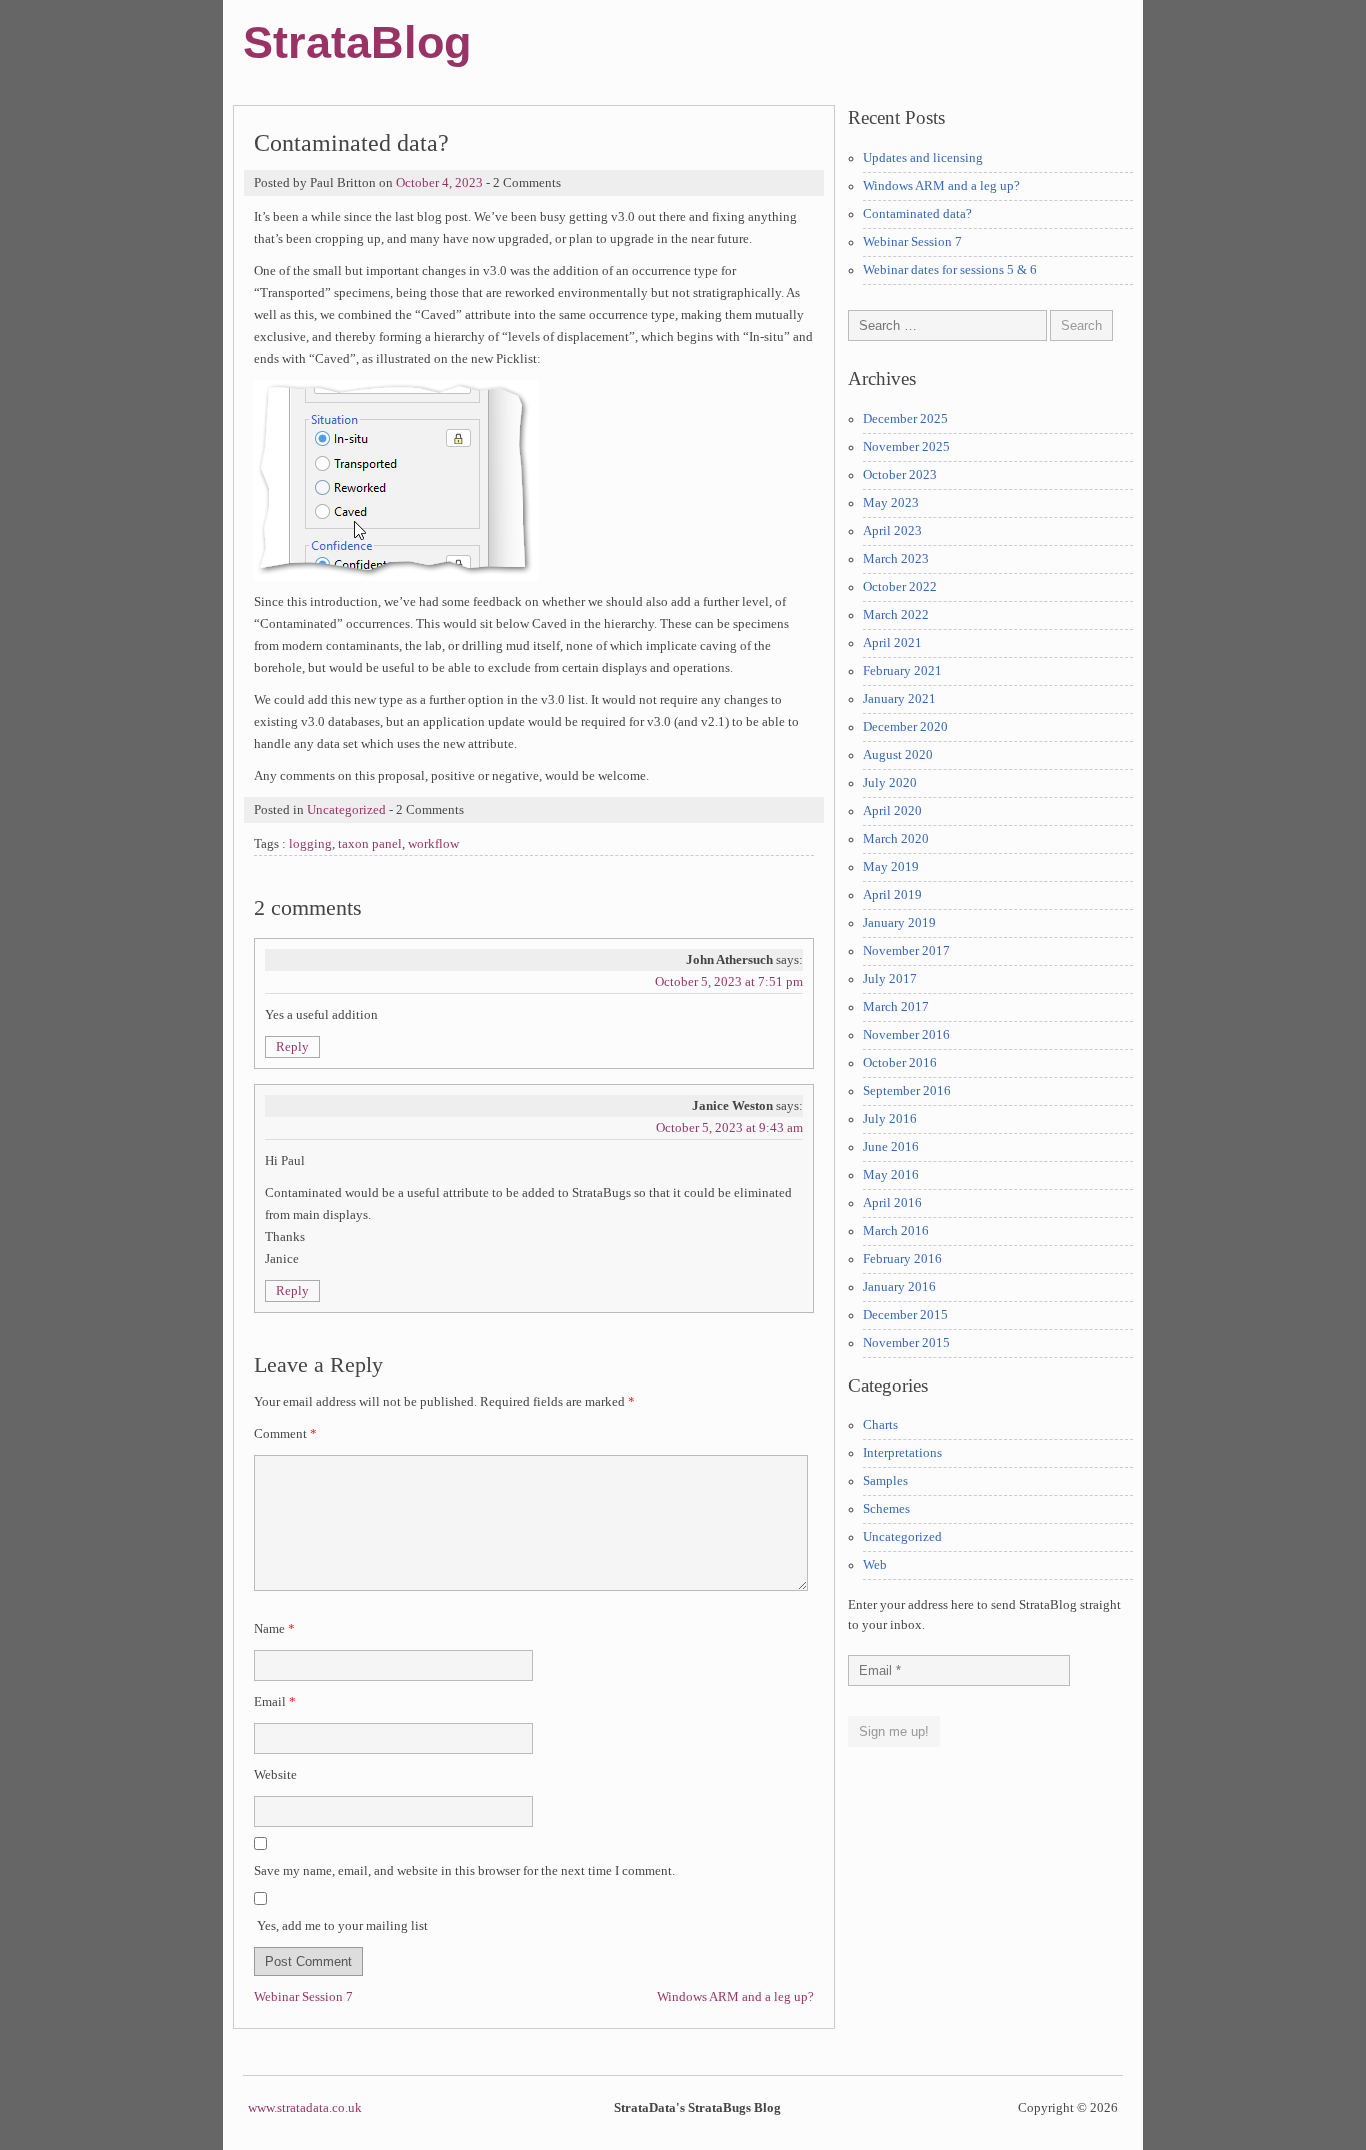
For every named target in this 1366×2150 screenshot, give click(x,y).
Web (875, 1565)
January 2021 (899, 699)
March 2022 (896, 615)
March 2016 (896, 1231)
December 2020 (905, 727)
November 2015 (906, 1343)
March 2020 (896, 839)
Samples (885, 1481)
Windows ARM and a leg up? (735, 1997)
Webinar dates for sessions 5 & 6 (950, 270)
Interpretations (902, 1453)
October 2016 (900, 1063)
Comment (285, 1434)
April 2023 (892, 531)
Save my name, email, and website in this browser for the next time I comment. (464, 1871)
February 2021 (902, 671)
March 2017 (896, 1007)
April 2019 (892, 895)
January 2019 (899, 923)
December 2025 (905, 419)
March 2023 (896, 559)
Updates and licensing (923, 158)
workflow (433, 844)
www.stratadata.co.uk (305, 2108)
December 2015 (905, 1315)
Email (275, 1702)
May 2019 (891, 867)
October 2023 (900, 475)
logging (310, 844)
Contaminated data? (917, 214)
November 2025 (906, 447)
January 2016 (899, 1287)
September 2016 (907, 1091)
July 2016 (890, 1119)
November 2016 (906, 1035)
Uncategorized (346, 810)
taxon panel (370, 844)
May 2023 (891, 503)
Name (274, 1629)
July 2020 (890, 783)
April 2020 (892, 811)
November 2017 (906, 951)
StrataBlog (357, 42)
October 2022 (900, 587)
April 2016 (892, 1203)
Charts (880, 1425)
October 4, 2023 (439, 183)
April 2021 (892, 643)
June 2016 (891, 1147)
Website (275, 1775)
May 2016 (891, 1175)
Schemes (886, 1509)
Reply (292, 1047)
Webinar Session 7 (303, 1997)
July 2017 (890, 979)
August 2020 (898, 755)
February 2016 (902, 1259)
